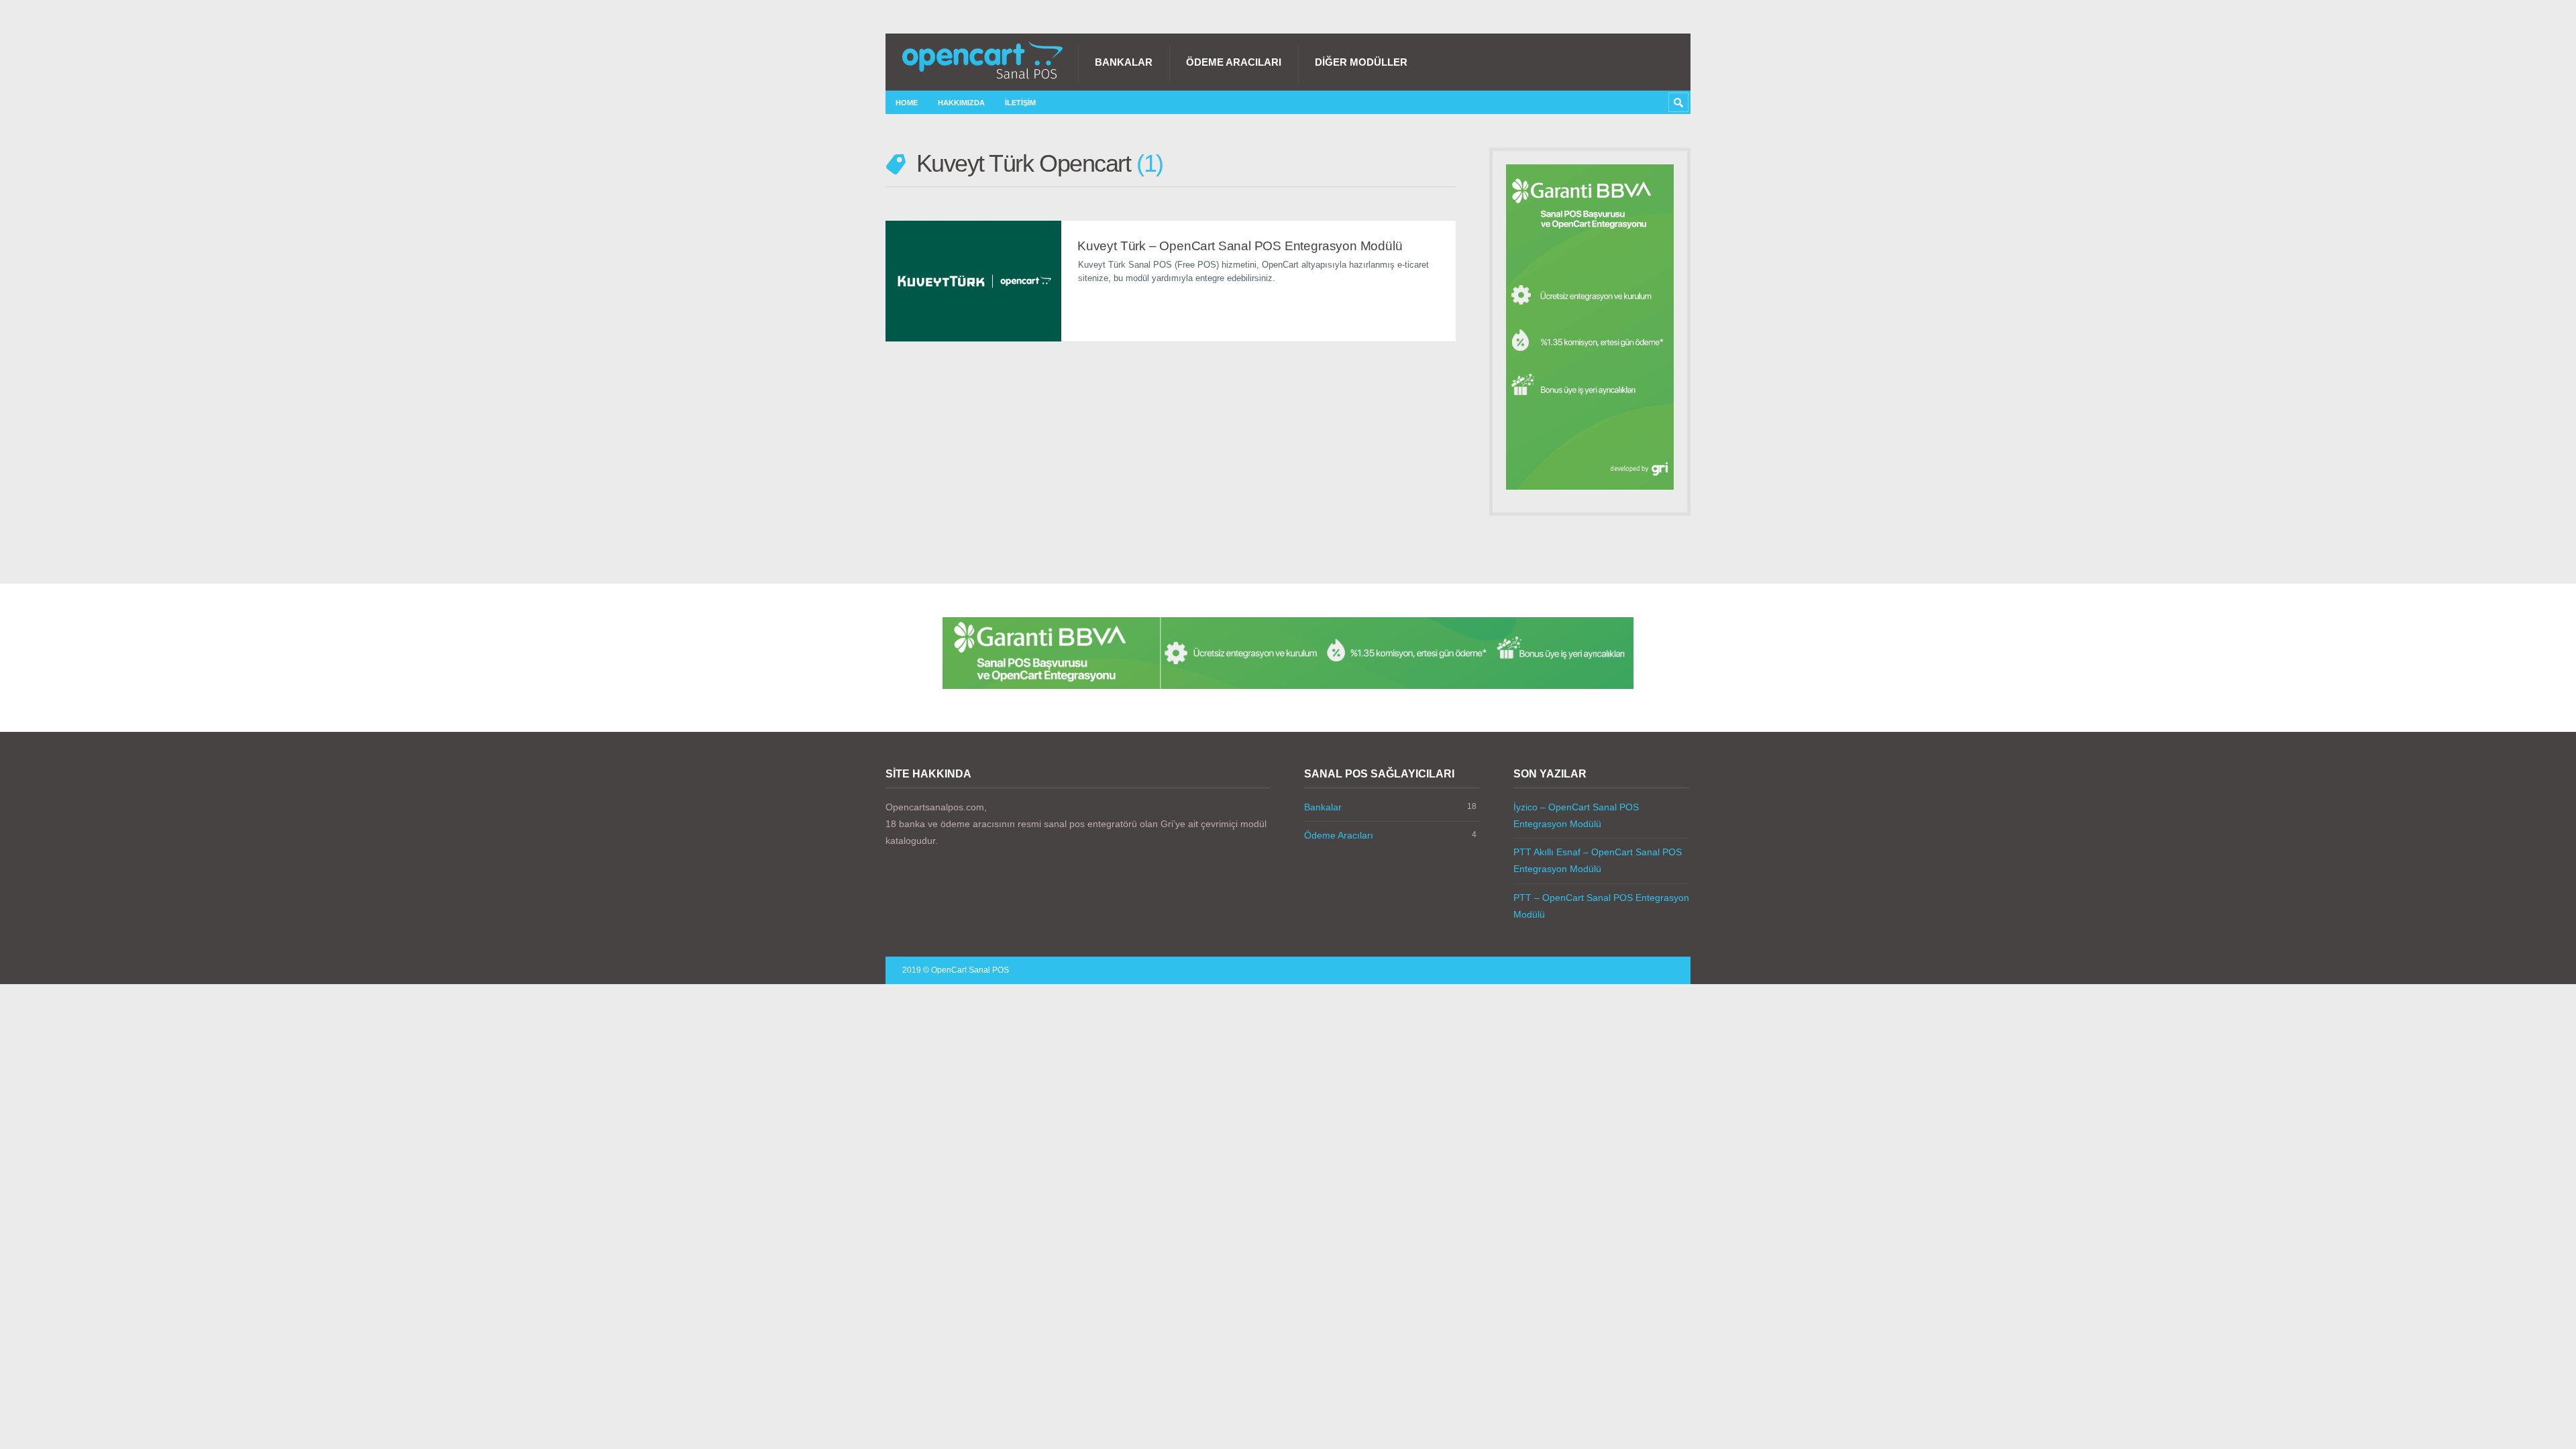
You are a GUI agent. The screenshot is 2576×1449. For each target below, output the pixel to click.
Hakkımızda (961, 103)
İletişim (1020, 103)
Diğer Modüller (1361, 62)
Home (907, 103)
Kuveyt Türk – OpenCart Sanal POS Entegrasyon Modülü (1240, 246)
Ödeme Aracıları (1234, 62)
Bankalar (1124, 62)
